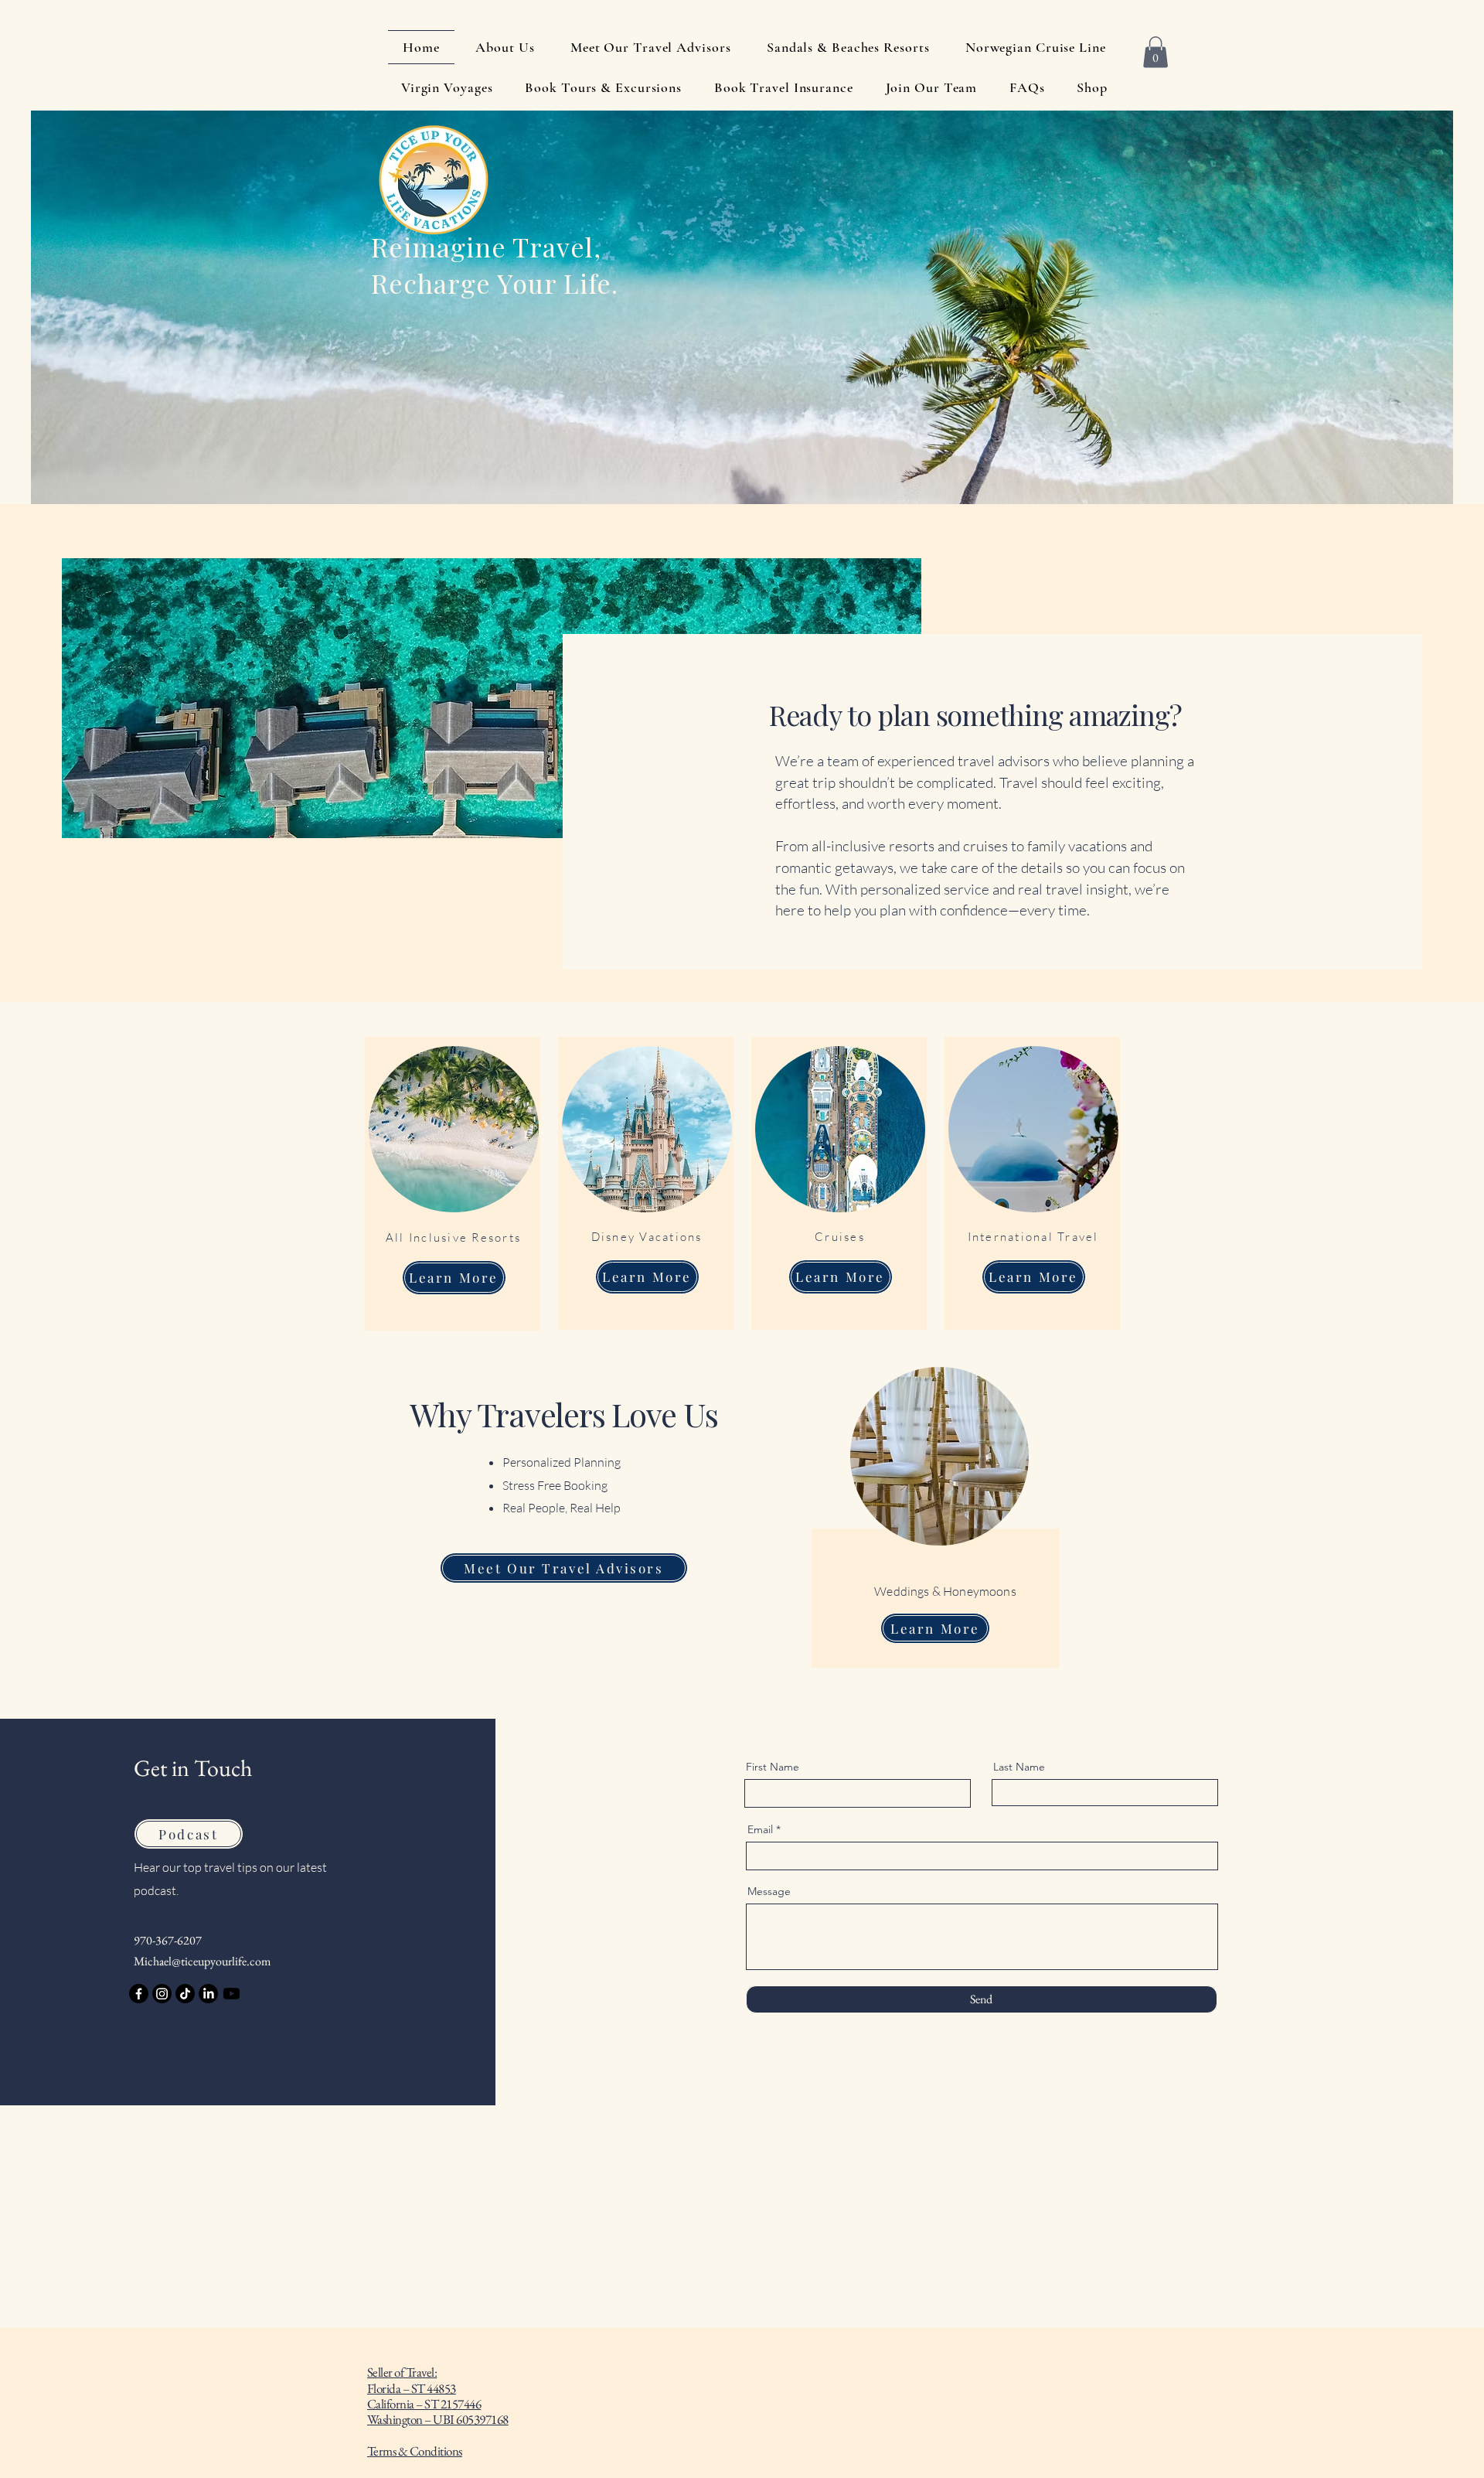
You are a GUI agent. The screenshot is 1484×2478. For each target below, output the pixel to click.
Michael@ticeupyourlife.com (202, 1961)
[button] (1156, 52)
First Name (773, 1767)
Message (769, 1891)
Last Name (1019, 1767)
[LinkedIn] (208, 1994)
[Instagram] (162, 1994)
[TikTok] (185, 1994)
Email (760, 1829)
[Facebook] (139, 1994)
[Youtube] (231, 1994)
